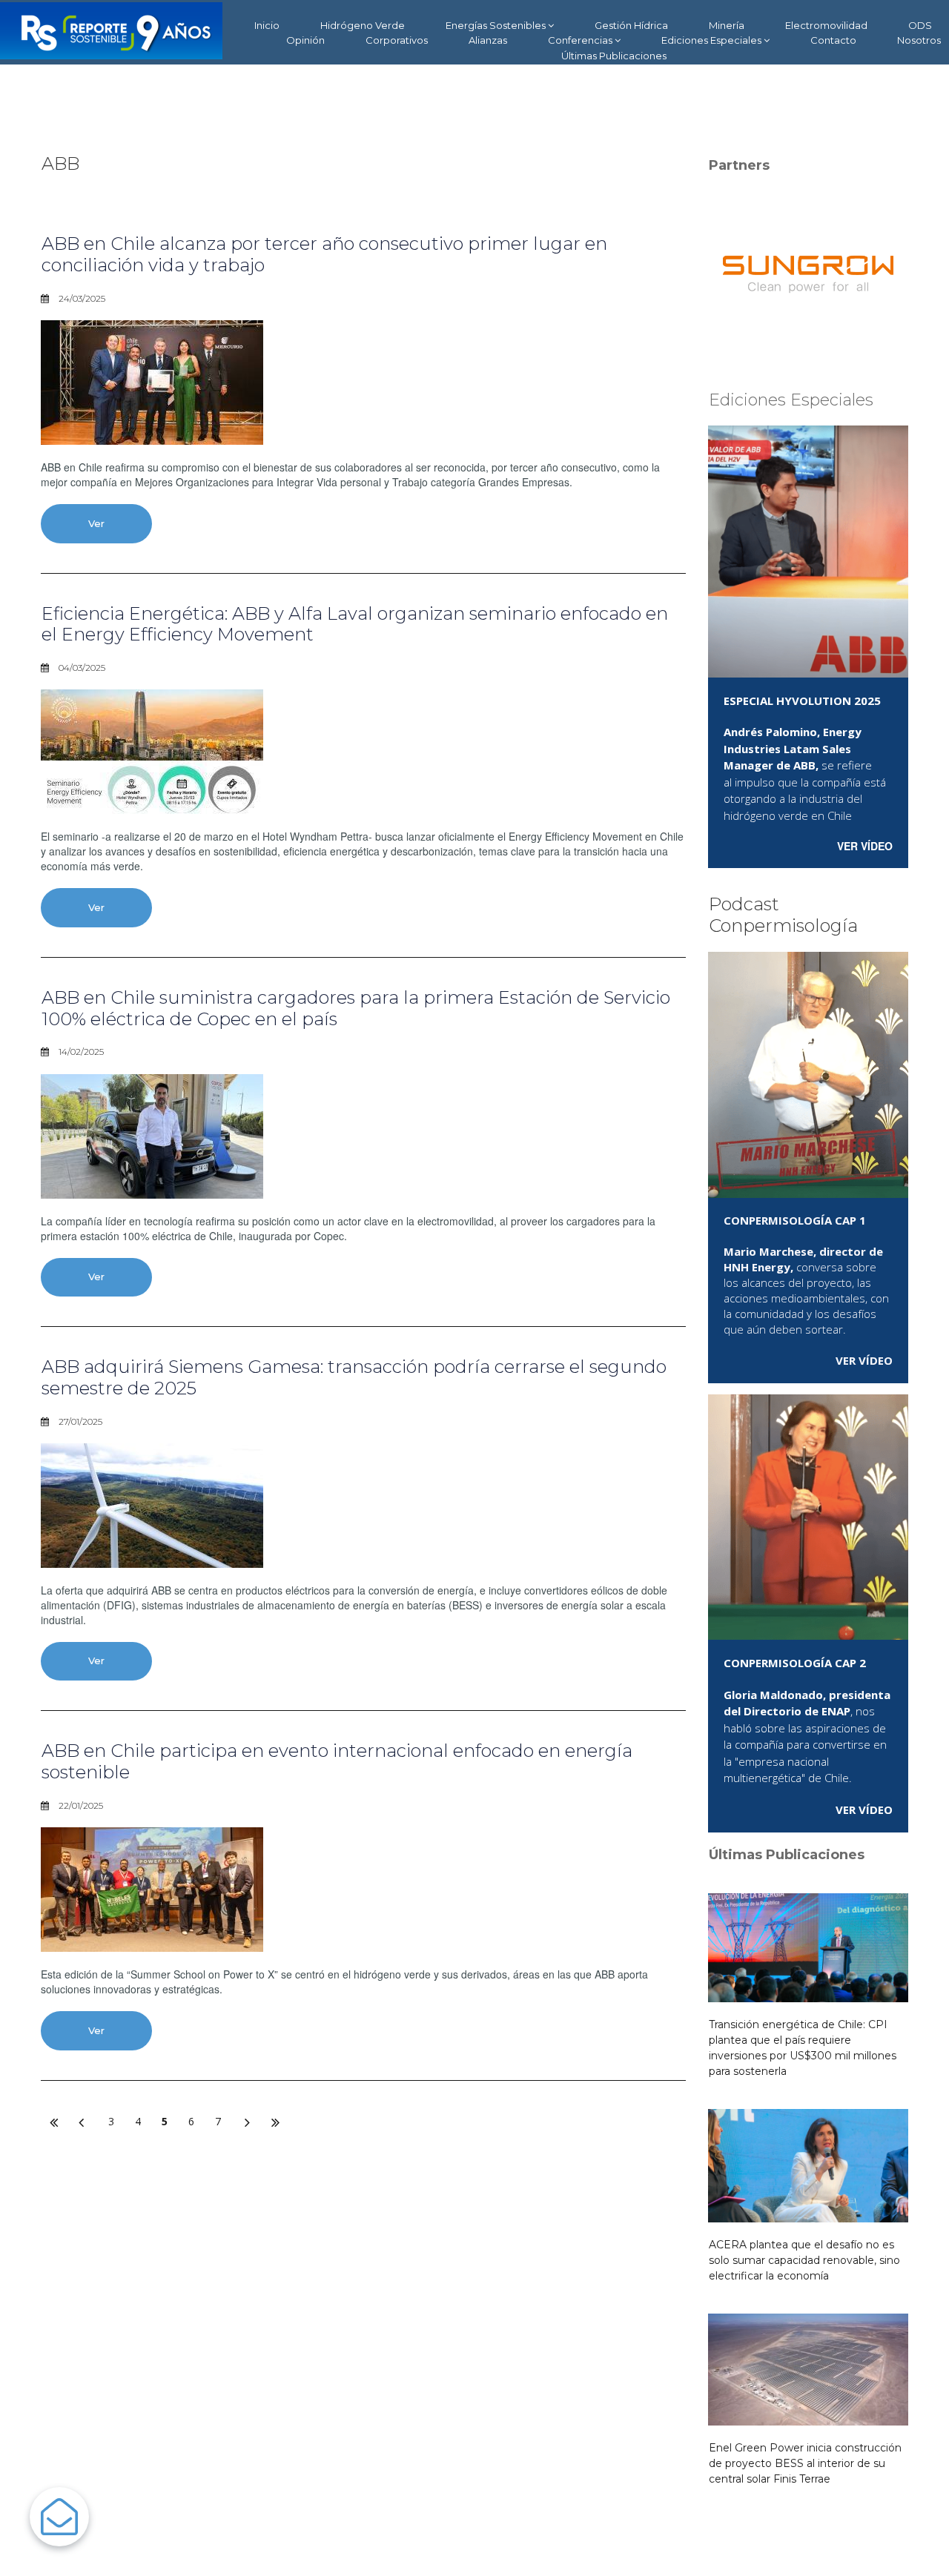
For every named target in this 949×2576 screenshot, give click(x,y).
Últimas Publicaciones (614, 56)
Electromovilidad (826, 25)
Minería (727, 25)
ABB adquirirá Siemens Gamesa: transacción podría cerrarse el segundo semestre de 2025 (354, 1377)
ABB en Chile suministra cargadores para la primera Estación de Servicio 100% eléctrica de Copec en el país (356, 1008)
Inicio (267, 25)
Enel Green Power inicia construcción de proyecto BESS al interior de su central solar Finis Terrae (805, 2463)
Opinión (305, 40)
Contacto (833, 40)
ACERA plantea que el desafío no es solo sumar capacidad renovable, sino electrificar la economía (804, 2260)
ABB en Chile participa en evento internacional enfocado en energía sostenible (337, 1761)
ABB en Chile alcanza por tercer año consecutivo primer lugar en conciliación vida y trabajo (324, 254)
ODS (920, 25)
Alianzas (488, 40)
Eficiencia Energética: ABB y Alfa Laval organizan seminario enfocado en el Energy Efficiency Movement (355, 624)
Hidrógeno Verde (363, 25)
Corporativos (397, 40)
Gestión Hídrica (631, 25)
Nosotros (919, 40)
